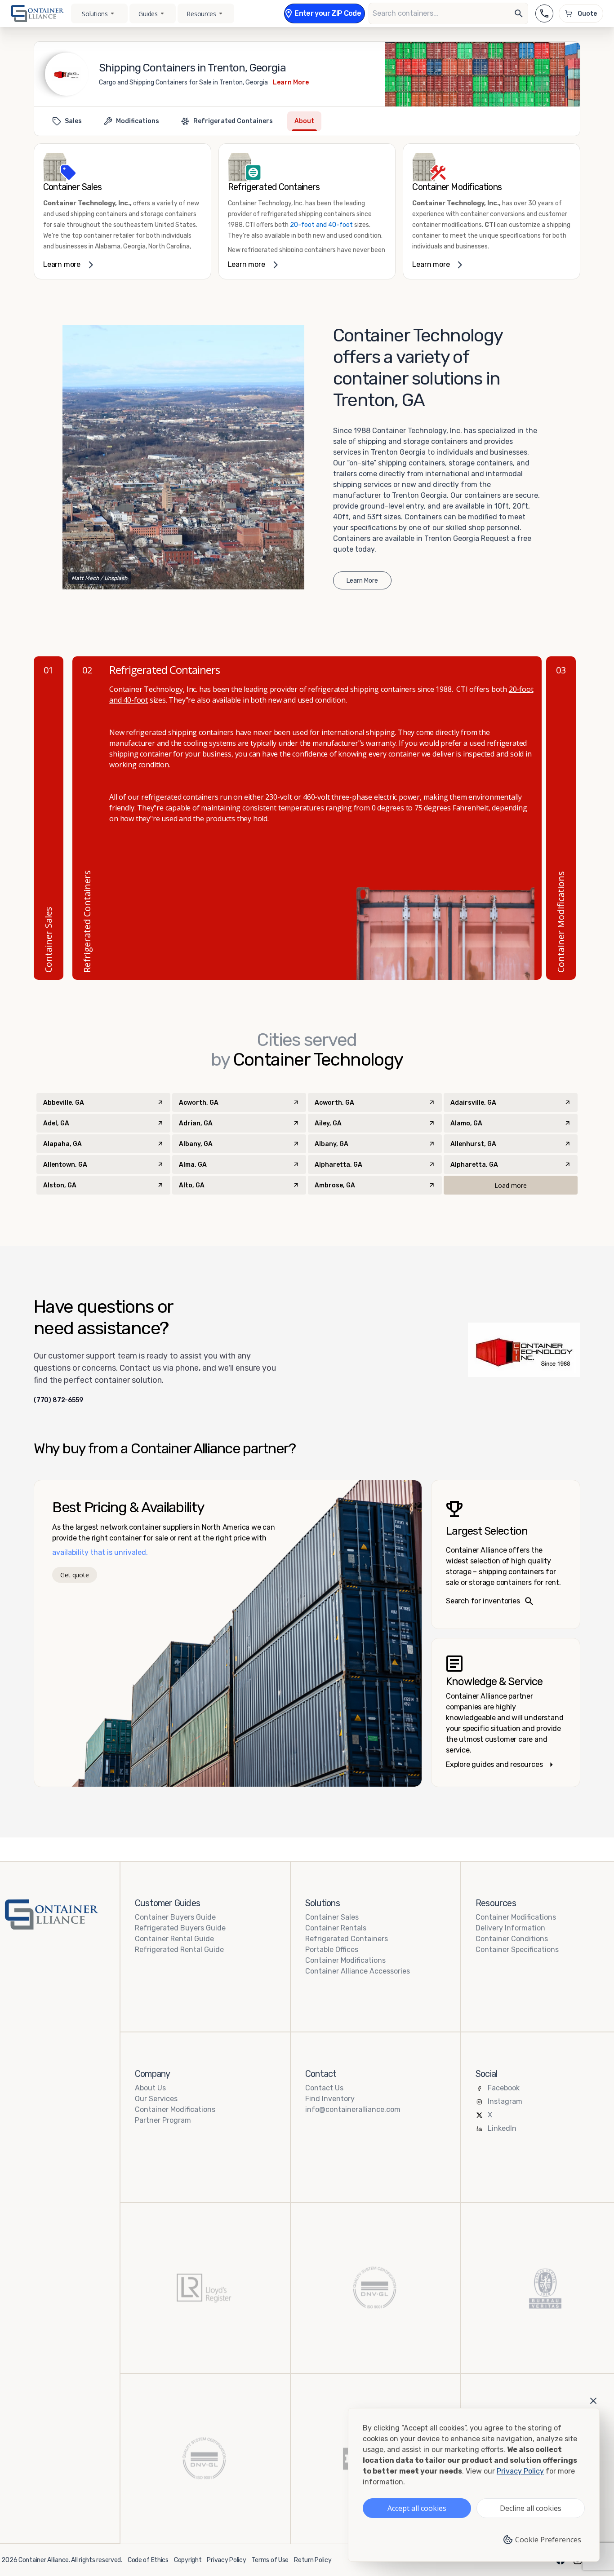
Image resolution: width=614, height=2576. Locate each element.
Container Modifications (345, 1960)
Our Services (156, 2099)
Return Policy (313, 2560)
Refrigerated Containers (347, 1939)
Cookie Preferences (548, 2540)
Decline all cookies (531, 2508)
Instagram (505, 2101)
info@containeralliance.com (353, 2109)
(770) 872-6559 (58, 1400)
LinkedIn (502, 2128)
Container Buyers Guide (175, 1917)
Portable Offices (332, 1950)
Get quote (74, 1575)
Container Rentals (336, 1928)
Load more (511, 1185)
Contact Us (324, 2088)
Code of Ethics (148, 2560)
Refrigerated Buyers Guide (180, 1928)
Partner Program (163, 2120)
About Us (150, 2088)
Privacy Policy (226, 2560)
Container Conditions (512, 1939)
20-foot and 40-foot (321, 225)
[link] (122, 211)
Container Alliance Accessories (358, 1971)
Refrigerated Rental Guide (179, 1950)
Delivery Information (510, 1928)
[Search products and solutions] (519, 13)
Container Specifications (517, 1950)
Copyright (188, 2560)
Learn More (291, 82)
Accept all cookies (417, 2508)
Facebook (504, 2088)
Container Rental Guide (174, 1939)
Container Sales (332, 1917)
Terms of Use (270, 2560)
